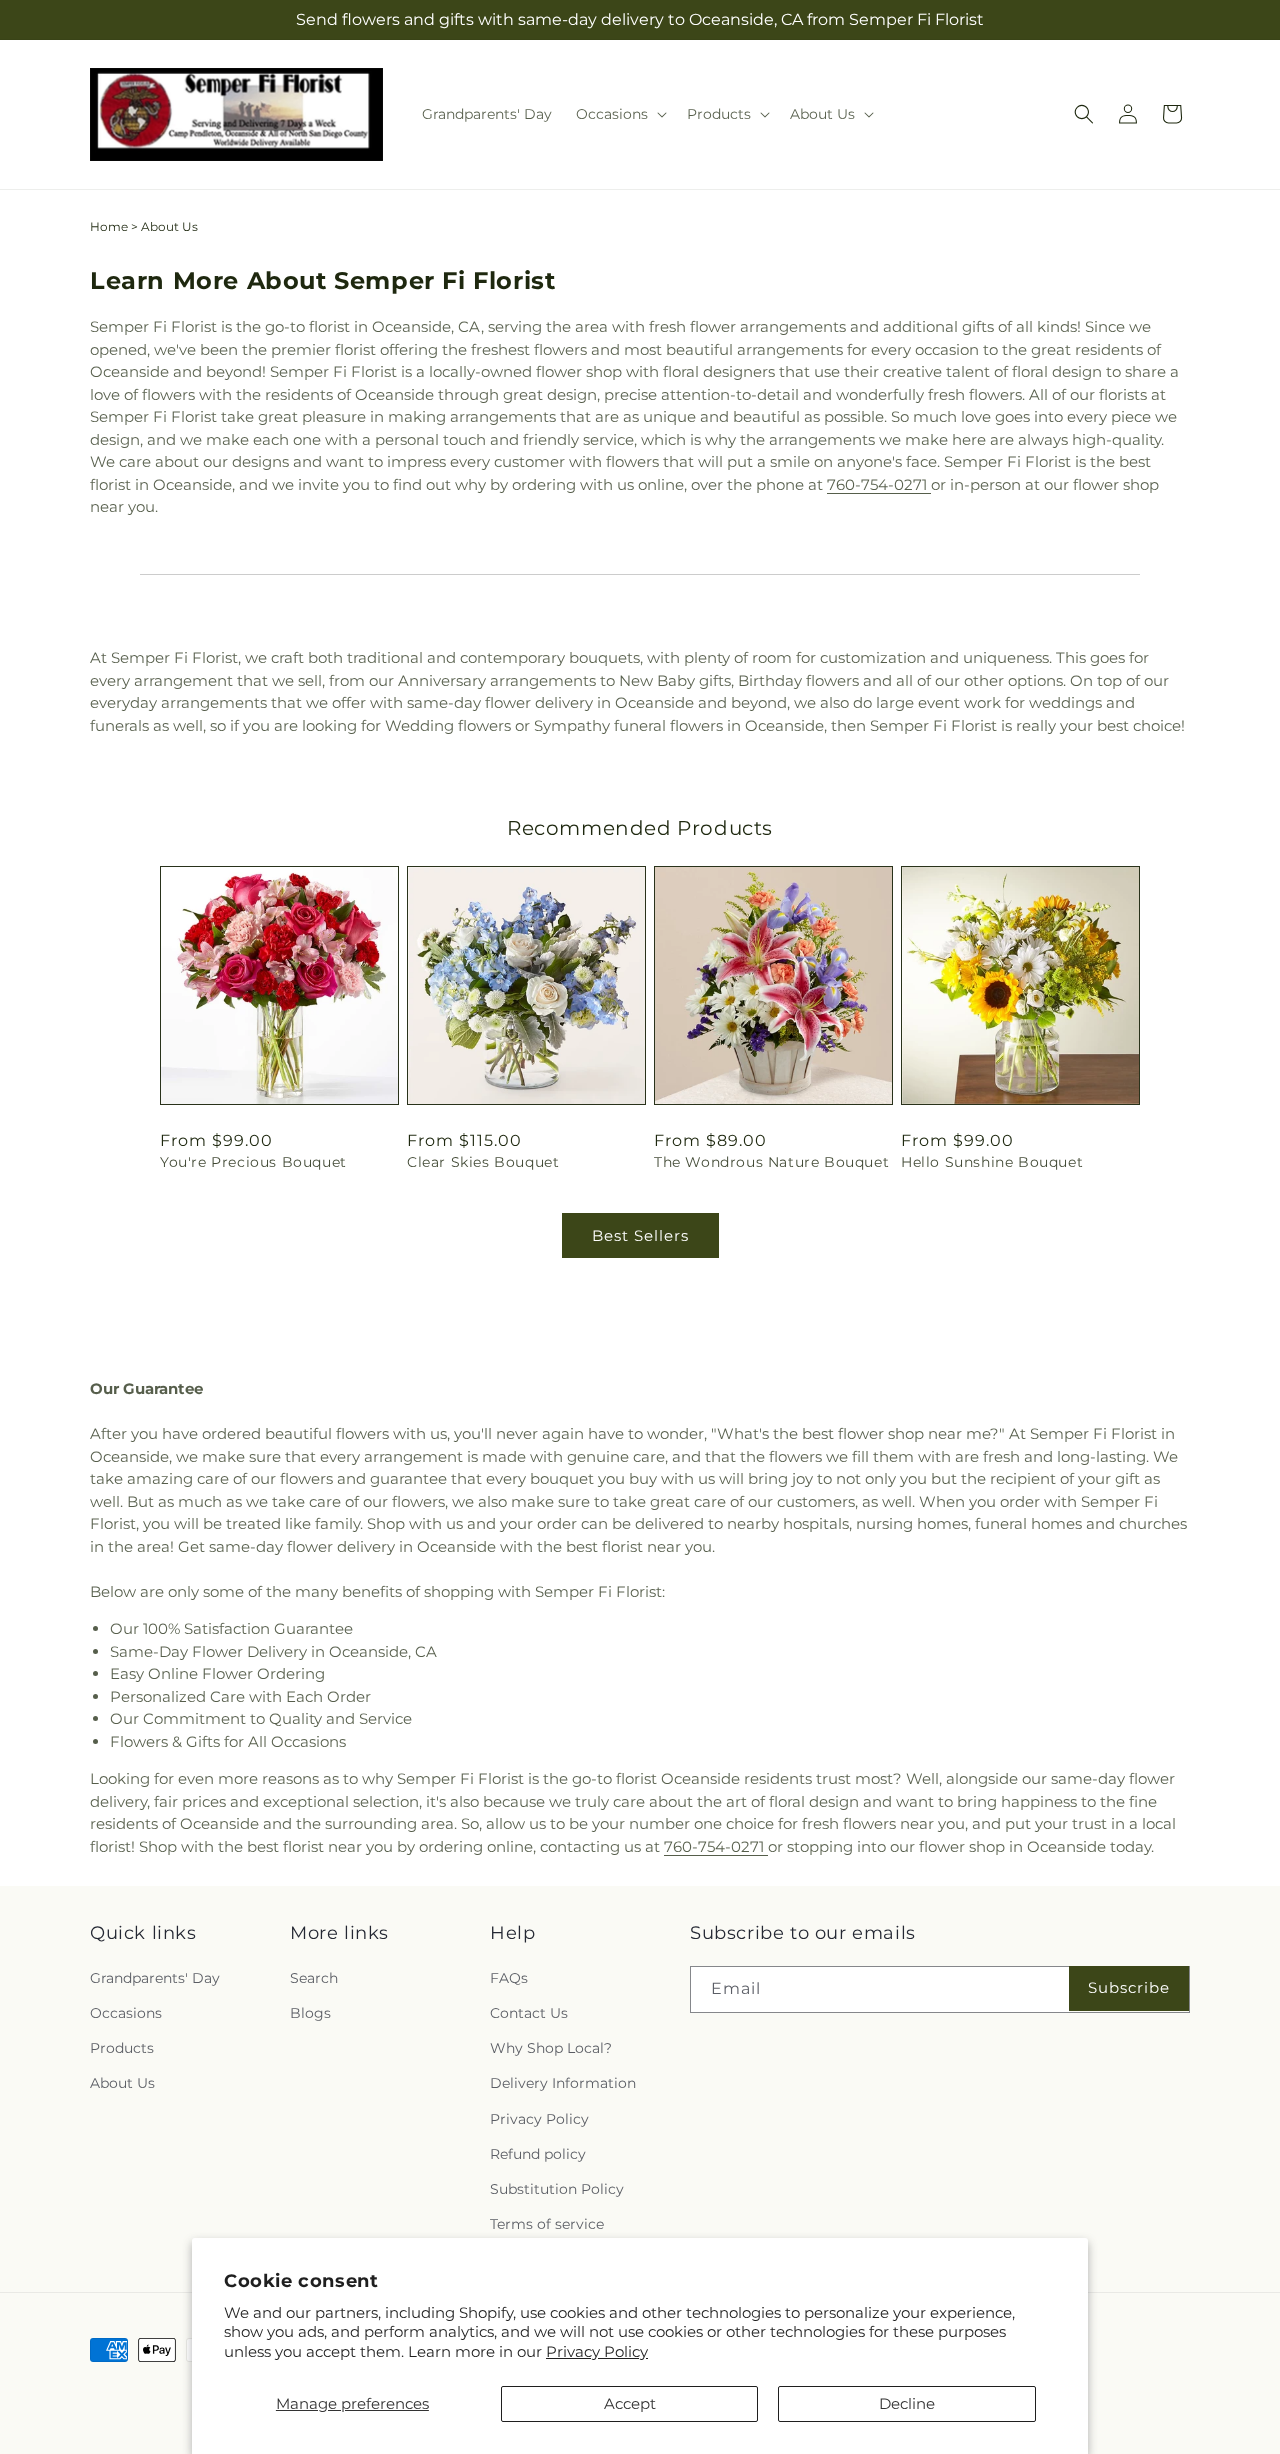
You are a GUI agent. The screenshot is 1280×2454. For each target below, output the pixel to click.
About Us (122, 2083)
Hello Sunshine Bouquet (992, 1162)
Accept (630, 2403)
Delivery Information (563, 2083)
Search (314, 1978)
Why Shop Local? (551, 2048)
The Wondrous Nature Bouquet (771, 1162)
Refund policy (538, 2154)
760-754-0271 (879, 484)
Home (109, 226)
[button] (619, 114)
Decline (907, 2403)
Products (122, 2048)
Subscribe (1129, 1987)
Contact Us (529, 2013)
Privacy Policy (597, 2351)
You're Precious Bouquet (253, 1162)
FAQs (509, 1978)
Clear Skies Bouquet (483, 1162)
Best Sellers (640, 1235)
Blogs (310, 2013)
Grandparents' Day (155, 1978)
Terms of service (547, 2224)
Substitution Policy (557, 2189)
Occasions (126, 2013)
